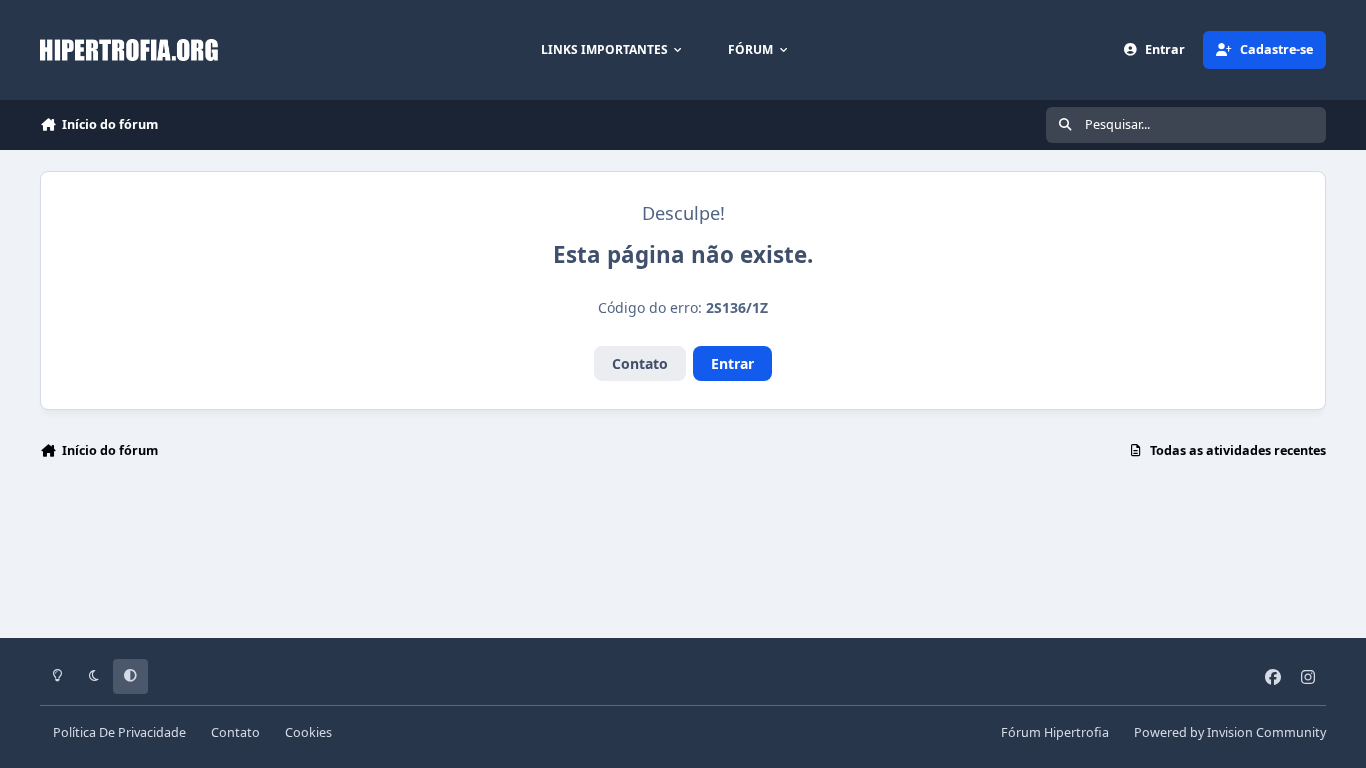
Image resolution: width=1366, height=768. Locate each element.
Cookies (308, 732)
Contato (640, 363)
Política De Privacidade (119, 732)
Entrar (732, 363)
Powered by (1230, 732)
